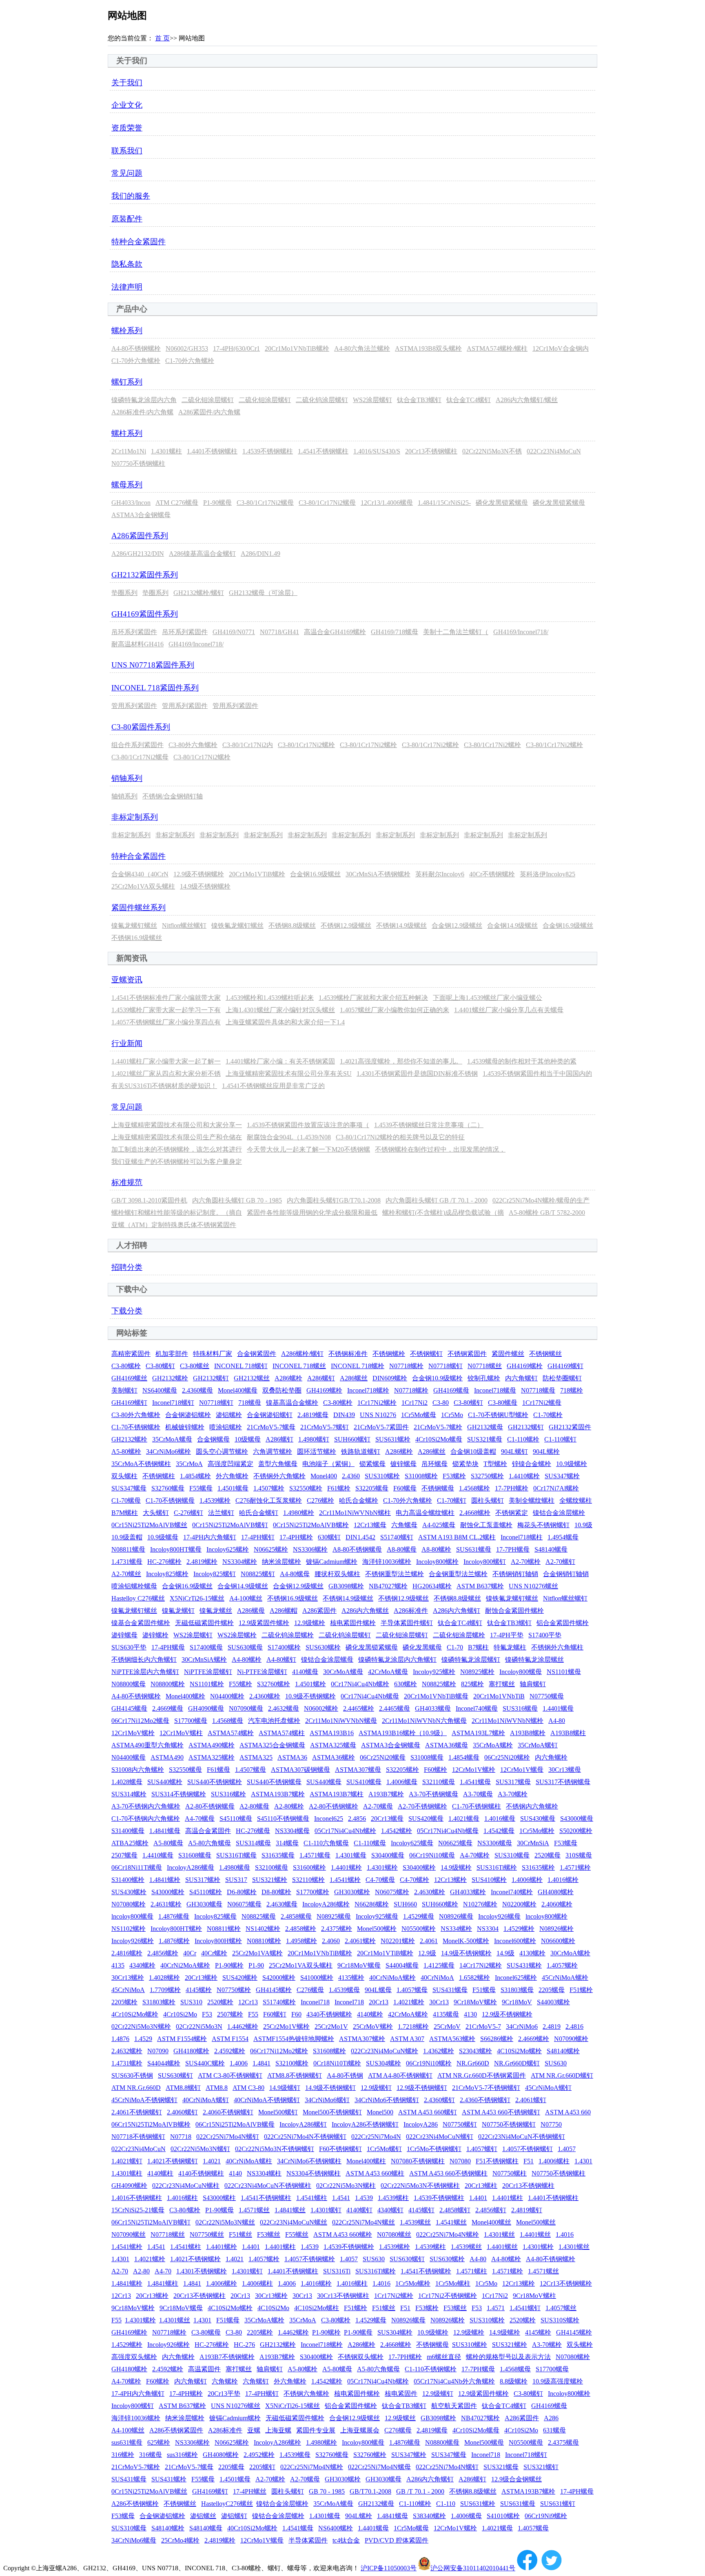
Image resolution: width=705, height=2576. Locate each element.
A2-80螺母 (254, 1806)
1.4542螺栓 (397, 1831)
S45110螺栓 (206, 1892)
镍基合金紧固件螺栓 (141, 1623)
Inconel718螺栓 (368, 1390)
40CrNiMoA (437, 1978)
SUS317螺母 (513, 1782)
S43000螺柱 (219, 2198)
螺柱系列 (127, 433)
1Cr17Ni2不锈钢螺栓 (448, 2296)
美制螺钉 (124, 1390)
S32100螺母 (272, 1867)
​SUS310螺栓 (470, 2345)
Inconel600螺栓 (515, 1941)
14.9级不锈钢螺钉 (330, 2088)
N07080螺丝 (394, 2234)
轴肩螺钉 (533, 1684)
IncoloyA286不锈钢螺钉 (365, 2124)
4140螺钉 (359, 2210)
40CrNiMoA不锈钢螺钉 (267, 2100)
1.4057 (567, 2149)
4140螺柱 (160, 2173)
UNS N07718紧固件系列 (153, 665)
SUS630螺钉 (175, 2075)
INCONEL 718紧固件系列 (155, 688)
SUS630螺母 (245, 1647)
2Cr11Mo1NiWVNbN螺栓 (508, 1721)
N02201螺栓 (398, 1941)
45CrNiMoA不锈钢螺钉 (144, 2100)
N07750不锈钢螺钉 (509, 2124)
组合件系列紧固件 (137, 745)
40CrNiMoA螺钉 (206, 2100)
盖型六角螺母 (278, 1464)
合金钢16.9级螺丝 (315, 874)
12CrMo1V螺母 (522, 1770)
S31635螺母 (278, 1855)
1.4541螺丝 (451, 2222)
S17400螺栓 (284, 1647)
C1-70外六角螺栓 (136, 361)
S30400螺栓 (419, 1867)
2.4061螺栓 (360, 1941)
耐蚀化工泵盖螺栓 (486, 1525)
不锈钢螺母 (438, 1488)
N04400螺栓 (227, 1696)
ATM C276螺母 (177, 503)
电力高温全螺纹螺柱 (425, 1513)
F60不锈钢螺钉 (340, 2149)
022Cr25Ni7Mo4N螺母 (379, 2467)
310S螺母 (579, 1855)
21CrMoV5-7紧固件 (381, 1427)
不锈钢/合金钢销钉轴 (173, 796)
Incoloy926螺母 (499, 1916)
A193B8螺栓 (528, 1733)
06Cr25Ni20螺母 (383, 1757)
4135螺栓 (351, 1978)
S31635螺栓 (538, 1867)
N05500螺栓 (419, 1929)
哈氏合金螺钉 (259, 1513)
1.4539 (364, 2198)
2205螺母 (552, 1990)
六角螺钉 (256, 2381)
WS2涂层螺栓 (237, 1635)
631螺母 (554, 2430)
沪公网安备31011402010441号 (473, 2568)
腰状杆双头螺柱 (337, 1574)
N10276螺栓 (480, 1904)
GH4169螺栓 (525, 1366)
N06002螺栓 (321, 1708)
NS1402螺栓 (263, 1929)
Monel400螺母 (238, 1390)
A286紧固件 (319, 1611)
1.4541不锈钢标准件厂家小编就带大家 (166, 998)
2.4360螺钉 (439, 2100)
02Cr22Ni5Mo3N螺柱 (346, 2186)
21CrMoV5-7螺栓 (438, 1427)
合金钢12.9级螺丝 (457, 925)
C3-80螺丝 (195, 1366)
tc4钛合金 (346, 2540)
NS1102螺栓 (129, 1929)
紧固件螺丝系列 (139, 908)
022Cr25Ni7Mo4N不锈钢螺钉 (305, 2137)
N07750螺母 (547, 1696)
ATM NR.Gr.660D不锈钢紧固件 (482, 2075)
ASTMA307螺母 (358, 1770)
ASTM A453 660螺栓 (343, 2234)
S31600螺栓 (309, 1867)
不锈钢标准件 (348, 1354)
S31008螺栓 (421, 1476)
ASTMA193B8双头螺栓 (428, 348)
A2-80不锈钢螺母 (210, 1806)
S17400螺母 (206, 1647)
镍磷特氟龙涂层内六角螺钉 (397, 1659)
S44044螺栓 (164, 2063)
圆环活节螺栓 (317, 1452)
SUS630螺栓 (323, 1647)
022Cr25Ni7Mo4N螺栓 (448, 2234)
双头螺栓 (580, 2345)
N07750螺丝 (207, 2234)
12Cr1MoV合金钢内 (561, 348)
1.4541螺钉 (525, 2308)
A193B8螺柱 (568, 1733)
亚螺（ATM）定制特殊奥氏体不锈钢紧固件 (174, 1225)
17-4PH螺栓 (296, 1537)
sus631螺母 (127, 2442)
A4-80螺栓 (247, 1659)
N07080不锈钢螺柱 (418, 2161)
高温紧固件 (204, 2369)
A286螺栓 (288, 1378)
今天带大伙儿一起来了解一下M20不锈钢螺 (308, 1149)
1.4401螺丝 (535, 2234)
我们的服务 (131, 196)
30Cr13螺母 (565, 1770)
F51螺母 (484, 1990)
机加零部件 (172, 1354)
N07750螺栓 (234, 1990)
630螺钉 (329, 1537)
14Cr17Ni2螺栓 (481, 1965)
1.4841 (262, 2063)
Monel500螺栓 (377, 1929)
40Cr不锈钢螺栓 (492, 874)
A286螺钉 (321, 1378)
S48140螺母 (551, 1549)
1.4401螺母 (558, 1708)
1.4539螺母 (344, 1990)
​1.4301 (202, 2320)
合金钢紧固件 (257, 1354)
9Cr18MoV (517, 2002)
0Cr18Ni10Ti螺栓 (337, 2063)
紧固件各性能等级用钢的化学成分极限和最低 (312, 1213)
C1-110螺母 (370, 1843)
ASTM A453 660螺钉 (428, 2112)
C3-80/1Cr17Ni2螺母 (265, 503)
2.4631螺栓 (166, 1904)
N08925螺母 (334, 1916)
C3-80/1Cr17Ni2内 (248, 745)
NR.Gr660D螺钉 (517, 2063)
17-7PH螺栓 (512, 1488)
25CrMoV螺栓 (373, 2027)
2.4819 (552, 2027)
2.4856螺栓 (163, 1953)
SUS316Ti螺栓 (497, 1867)
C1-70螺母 (126, 1500)
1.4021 (212, 2161)
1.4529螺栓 (519, 1929)
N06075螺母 (244, 1904)
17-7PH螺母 (513, 1549)
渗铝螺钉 (234, 2516)
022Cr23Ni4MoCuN (554, 451)
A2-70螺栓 (526, 1562)
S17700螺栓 (313, 1892)
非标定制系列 (135, 817)
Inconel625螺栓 (516, 1978)
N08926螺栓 (556, 1929)
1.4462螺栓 (243, 2027)
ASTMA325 (256, 1757)
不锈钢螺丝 (545, 1354)
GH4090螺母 (206, 1708)
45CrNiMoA (128, 1990)
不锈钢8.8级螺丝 (292, 925)
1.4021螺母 (464, 1819)
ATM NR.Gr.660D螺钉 (562, 2075)
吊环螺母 (435, 1464)
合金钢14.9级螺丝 (512, 925)
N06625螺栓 (271, 1549)
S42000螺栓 (279, 1978)
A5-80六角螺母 (210, 1843)
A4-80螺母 (295, 1574)
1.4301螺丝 (499, 2234)
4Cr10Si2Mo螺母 (439, 1439)
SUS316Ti (337, 2271)
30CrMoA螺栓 (570, 1953)
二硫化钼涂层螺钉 (208, 400)
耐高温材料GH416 (137, 644)
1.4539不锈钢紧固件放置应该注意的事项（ (308, 1125)
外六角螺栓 (232, 1476)
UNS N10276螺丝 (533, 1586)
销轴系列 (127, 778)
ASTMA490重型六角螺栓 (147, 1745)
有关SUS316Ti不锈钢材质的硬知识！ (164, 1086)
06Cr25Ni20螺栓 (507, 1757)
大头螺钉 (156, 1513)
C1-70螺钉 (452, 1500)
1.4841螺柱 (163, 2283)
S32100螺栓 (292, 2063)
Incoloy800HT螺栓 (176, 1929)
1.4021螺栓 (409, 2002)
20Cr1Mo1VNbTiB (499, 1696)
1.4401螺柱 (508, 2198)
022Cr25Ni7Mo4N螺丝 (364, 2222)
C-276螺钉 (188, 1513)
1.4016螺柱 (182, 2198)
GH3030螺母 (204, 1904)
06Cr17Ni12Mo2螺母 (140, 1721)
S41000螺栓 (317, 1978)
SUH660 (405, 1904)
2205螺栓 (124, 2002)
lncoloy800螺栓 (546, 1916)
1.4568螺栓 (474, 1488)
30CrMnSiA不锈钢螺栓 (378, 874)
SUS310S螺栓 (560, 2320)
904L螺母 (378, 1990)
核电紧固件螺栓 (353, 1623)
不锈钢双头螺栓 (361, 2357)
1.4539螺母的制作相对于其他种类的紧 (522, 1061)
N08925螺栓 (477, 1672)
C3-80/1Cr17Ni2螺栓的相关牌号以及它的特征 (400, 1137)
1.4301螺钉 (326, 2210)
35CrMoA (189, 1464)
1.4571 (496, 2308)
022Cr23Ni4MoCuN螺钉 (440, 2137)
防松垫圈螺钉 (562, 1378)
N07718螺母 (538, 1390)
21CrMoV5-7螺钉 (325, 1427)
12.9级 (427, 1953)
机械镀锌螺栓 (185, 1427)
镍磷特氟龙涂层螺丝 (534, 1659)
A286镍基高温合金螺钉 (202, 554)
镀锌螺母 (403, 1464)
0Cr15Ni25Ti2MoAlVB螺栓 (311, 1525)
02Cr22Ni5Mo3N (199, 2027)
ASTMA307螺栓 (362, 2039)
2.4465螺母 (395, 1708)
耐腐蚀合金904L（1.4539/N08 (289, 1137)
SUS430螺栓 (129, 1892)
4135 (118, 1965)
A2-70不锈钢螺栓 (422, 1806)
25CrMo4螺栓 (180, 2540)
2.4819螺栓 (202, 1562)
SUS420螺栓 (240, 1978)
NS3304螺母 (292, 1831)
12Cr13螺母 (370, 1525)
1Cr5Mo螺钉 (384, 2149)
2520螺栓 (220, 2002)
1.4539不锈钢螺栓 (349, 2247)
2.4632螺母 (284, 1708)
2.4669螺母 (168, 1708)
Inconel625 (329, 1819)
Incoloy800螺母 (521, 1672)
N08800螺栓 (168, 1684)
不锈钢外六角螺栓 (279, 1476)
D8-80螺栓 (276, 1892)
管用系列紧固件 (134, 706)
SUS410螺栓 (489, 1880)
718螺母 (250, 1403)
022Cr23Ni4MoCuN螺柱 (186, 2186)
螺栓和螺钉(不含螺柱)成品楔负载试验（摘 (443, 1213)
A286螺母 (251, 1611)
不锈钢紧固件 (467, 1354)
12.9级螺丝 (400, 2418)
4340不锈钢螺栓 (329, 2014)
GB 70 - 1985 (327, 2491)
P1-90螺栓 (229, 1965)
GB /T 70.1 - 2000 (420, 2491)
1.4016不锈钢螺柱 (137, 2198)
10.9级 (583, 1525)
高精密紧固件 (131, 1354)
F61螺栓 (339, 1488)
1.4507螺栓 (269, 1488)
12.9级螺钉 (376, 2088)
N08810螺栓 (264, 1941)
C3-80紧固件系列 (141, 727)
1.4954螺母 (563, 1537)
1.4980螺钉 (314, 1439)
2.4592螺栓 (230, 2051)
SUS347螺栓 (562, 1476)
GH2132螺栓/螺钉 (199, 593)
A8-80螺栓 (436, 1549)
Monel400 (324, 1476)
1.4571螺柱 (472, 2271)
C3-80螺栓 (126, 1366)
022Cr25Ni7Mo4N (376, 2137)
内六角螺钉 (521, 1378)
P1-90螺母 (217, 503)
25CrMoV (447, 2027)
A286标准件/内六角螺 (142, 412)
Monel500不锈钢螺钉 (332, 2112)
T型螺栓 (495, 1464)
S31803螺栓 (159, 2002)
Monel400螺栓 (185, 1696)
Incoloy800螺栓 (437, 1562)
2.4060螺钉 (182, 2112)
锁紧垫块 (466, 1464)
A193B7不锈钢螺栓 (227, 2357)
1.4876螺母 (174, 1916)
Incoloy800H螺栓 (218, 1941)
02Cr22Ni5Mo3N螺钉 (200, 2149)
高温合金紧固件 (208, 1831)
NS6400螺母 (160, 1390)
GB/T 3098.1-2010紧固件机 (149, 1200)
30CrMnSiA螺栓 (204, 1659)
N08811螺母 (128, 1549)
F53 (207, 2014)
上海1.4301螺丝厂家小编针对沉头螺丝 (280, 1010)
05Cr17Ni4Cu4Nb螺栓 (345, 1831)
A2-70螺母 (378, 1806)
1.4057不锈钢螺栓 (310, 2259)
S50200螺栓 (576, 1831)
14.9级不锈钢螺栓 (205, 886)
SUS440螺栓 (165, 1782)
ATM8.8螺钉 (183, 2088)
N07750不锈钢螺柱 (138, 463)
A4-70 (163, 2271)
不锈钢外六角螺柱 (557, 1647)
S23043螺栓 (476, 2051)
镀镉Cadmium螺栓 (332, 1562)
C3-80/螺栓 (185, 2210)
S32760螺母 (168, 1488)
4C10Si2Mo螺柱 (317, 2308)
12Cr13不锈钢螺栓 (566, 2283)
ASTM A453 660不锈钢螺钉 (501, 2112)
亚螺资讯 (127, 980)
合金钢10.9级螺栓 (437, 1378)
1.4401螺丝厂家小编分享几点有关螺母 (509, 1010)
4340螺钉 (390, 2210)
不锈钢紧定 (512, 1513)
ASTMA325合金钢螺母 (272, 1745)
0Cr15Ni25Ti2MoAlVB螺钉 (230, 1525)
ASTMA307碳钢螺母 (300, 1770)
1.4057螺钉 (482, 2149)
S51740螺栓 (279, 2002)
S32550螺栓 (306, 1488)
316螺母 (151, 2455)
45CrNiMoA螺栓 (565, 1978)
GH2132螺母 (485, 1427)
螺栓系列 (127, 331)
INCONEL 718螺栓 (358, 1366)
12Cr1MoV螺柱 (181, 1733)
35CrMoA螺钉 (538, 1745)
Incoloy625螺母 (412, 1843)
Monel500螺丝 (536, 2222)
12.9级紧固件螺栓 (264, 1623)
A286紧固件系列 (140, 536)
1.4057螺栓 (562, 1965)
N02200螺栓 (519, 1904)
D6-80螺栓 (242, 1892)
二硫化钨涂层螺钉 (322, 400)
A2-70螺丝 (126, 1574)
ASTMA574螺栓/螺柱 (497, 348)
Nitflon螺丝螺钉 (184, 925)
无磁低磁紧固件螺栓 (204, 1623)
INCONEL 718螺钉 (241, 1366)
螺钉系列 (127, 382)
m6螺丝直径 (444, 2357)
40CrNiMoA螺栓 (392, 1978)
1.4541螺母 (475, 1782)
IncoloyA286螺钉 (303, 2124)
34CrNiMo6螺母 (134, 2540)
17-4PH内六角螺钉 (210, 1537)
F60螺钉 (275, 2014)
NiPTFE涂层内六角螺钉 (145, 1672)
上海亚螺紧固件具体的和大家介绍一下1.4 (285, 1022)
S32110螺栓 (308, 1880)
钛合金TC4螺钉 (469, 400)
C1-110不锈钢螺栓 (431, 2369)
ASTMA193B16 (332, 1733)
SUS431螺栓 (524, 1965)
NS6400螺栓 (336, 2528)
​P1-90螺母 (358, 2332)
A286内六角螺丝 (365, 1611)
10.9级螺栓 (572, 1464)
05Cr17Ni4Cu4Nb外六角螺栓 (454, 2381)
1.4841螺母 (165, 1831)
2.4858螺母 (296, 1916)
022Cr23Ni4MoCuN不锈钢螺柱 (268, 2186)
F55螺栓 (241, 1684)
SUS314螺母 (253, 1843)
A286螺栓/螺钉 (302, 1354)
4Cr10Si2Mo (180, 2014)
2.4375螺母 (563, 2442)
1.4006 (239, 2063)
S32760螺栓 (274, 1684)
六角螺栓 (225, 2381)
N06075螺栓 (392, 1892)
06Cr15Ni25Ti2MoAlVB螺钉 (151, 2222)
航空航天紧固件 (454, 2406)
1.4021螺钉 (127, 2161)
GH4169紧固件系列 (145, 614)
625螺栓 (159, 2442)
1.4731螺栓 (127, 2063)
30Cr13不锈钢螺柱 (343, 2296)
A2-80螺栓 (289, 1806)
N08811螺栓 (224, 1929)
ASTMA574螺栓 (231, 1733)
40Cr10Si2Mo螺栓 (252, 2528)
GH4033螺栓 (468, 1892)
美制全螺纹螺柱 (532, 1500)
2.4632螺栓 (127, 2051)
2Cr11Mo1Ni (129, 451)
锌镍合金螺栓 (532, 1464)
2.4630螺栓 (430, 1892)
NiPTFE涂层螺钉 (208, 1672)
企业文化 (127, 105)
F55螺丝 (297, 2234)
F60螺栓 (436, 1770)
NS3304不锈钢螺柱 (314, 2173)
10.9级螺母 (163, 1537)
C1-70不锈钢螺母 (170, 1500)
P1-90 (256, 1965)
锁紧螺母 (372, 1464)
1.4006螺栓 (527, 1880)
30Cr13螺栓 (128, 1978)
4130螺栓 (532, 1953)
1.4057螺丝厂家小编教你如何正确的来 (395, 1010)
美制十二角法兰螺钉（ (456, 632)
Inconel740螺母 (477, 1708)
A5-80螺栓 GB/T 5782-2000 (547, 1213)
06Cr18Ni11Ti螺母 (137, 1867)
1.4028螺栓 (164, 1978)
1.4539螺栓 (215, 1500)
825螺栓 (472, 1684)
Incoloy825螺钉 (215, 1574)
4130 (470, 2014)
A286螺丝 (354, 1378)
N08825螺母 (259, 1916)
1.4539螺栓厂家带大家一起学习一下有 (166, 1010)
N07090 (158, 2051)
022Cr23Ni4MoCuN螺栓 (385, 2051)
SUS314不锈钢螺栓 (179, 1794)
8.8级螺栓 (514, 2381)
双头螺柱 (124, 1476)
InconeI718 (349, 2002)
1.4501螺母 (233, 1488)
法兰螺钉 (221, 1513)
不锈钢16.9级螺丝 (137, 938)
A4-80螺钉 (281, 1659)
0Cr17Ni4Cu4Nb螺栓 (360, 1684)
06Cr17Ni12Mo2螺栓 (279, 2051)
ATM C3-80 (248, 2088)
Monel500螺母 (484, 2442)
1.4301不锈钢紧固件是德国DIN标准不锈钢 (417, 1074)
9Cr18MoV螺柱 (534, 2296)
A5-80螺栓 (126, 1452)
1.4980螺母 (235, 1867)
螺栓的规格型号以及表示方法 (508, 2357)
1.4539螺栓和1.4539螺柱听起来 (270, 998)
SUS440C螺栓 (205, 2063)
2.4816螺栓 (127, 1953)
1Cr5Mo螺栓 (537, 1831)
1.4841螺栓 (165, 1880)
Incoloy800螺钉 (485, 1562)
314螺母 (287, 1843)
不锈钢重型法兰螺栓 (395, 1574)
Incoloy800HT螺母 (176, 1549)
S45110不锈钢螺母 (283, 1819)
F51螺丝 (241, 2234)
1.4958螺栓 (302, 1941)
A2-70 (120, 2271)
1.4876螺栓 (174, 1941)
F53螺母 (566, 1843)
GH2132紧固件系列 (145, 575)
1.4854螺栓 (195, 1476)
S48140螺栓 (563, 2051)
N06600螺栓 (558, 1941)
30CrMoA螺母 (343, 1672)
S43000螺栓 (168, 1892)
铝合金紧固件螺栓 (563, 1623)
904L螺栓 (546, 1452)
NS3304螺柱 (264, 2173)
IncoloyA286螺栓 (326, 1904)
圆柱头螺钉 (488, 1500)
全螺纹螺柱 (576, 1500)
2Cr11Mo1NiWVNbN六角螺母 (424, 1721)
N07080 (460, 2161)
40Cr (190, 1953)
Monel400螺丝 (491, 2222)
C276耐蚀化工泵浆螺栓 (269, 1500)
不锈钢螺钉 (426, 1354)
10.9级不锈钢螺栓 (310, 1696)
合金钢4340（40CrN (140, 874)
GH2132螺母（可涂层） (263, 593)
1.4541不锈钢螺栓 (426, 2271)
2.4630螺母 (282, 1904)
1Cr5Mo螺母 (419, 1415)
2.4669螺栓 (534, 2039)
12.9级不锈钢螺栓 (199, 874)
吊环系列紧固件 (134, 632)
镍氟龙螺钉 (178, 1611)
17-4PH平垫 (507, 1635)
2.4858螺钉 (455, 2210)
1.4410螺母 (158, 1855)
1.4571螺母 (315, 1855)
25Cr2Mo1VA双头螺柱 (143, 886)
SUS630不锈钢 (132, 2075)
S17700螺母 (191, 1721)
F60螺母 (405, 1488)
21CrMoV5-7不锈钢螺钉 (486, 2088)
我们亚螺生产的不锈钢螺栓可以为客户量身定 (177, 1162)
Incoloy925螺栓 (434, 1672)
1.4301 (583, 2161)
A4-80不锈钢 (345, 2075)
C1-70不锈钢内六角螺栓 (146, 1819)
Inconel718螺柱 (522, 1537)
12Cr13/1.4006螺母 (387, 503)
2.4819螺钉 (527, 2210)
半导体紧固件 (308, 2540)
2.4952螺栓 (259, 2455)
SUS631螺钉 (558, 2504)
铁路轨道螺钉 (361, 1452)
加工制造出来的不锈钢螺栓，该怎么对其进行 (177, 1149)
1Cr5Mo (452, 1415)
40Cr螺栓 (214, 1953)
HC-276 (244, 2345)
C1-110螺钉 (560, 1439)
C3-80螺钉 (160, 1366)
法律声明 (127, 287)
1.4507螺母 (251, 1770)
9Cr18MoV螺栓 (475, 2002)
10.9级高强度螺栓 (558, 2381)
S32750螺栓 (487, 1476)
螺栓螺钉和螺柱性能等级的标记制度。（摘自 (177, 1213)
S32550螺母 (185, 1770)
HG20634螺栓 (432, 1586)
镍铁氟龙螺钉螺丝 (237, 925)
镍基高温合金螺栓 (292, 1403)
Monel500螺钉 (278, 2112)
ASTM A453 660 (568, 2112)
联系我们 (127, 151)
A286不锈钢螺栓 (135, 2504)
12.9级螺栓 (310, 1623)
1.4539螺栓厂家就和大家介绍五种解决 (373, 998)
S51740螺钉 (397, 1537)
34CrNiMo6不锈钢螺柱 (309, 2161)
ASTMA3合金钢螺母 (141, 515)
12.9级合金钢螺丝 (517, 2479)
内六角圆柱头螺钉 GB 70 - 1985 (237, 1200)
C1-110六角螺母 (326, 1843)
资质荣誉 (127, 128)
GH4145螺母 (129, 1708)
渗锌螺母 (124, 1635)
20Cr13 (379, 2002)
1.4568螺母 (228, 1721)
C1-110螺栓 (523, 1439)
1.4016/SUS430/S (377, 451)
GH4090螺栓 (129, 2186)
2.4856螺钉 (491, 2210)
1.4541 (341, 2198)
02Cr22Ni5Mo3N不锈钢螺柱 (420, 2186)
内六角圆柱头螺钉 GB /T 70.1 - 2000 (437, 1200)
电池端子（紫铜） (328, 1464)
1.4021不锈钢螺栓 (195, 2259)
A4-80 (557, 1721)
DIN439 (344, 1415)
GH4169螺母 (451, 1390)
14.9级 (505, 1953)
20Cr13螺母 (387, 1819)
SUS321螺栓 (270, 1880)
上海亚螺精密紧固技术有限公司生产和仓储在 (177, 1137)
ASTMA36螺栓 (334, 1757)
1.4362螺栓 (439, 2051)
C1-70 (455, 1647)
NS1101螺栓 (207, 1684)
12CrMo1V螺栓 (474, 1770)
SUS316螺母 (520, 1708)
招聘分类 (127, 1267)
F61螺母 (218, 1770)
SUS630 (556, 2063)
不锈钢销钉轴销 (515, 1574)
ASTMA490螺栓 (212, 1745)
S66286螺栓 (497, 2039)
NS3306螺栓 (310, 1549)
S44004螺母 (402, 1965)
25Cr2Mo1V (331, 2027)
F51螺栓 (581, 1990)
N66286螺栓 (372, 1904)
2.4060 (331, 1941)
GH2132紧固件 (570, 1427)
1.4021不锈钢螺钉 (173, 2161)
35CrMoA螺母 (172, 1439)
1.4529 (143, 2039)
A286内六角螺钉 (457, 1611)
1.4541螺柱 (312, 2198)
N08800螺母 (129, 1684)
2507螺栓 (230, 2014)
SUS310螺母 (512, 1855)
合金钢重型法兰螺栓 (458, 1574)
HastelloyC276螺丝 (227, 2504)
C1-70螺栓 (548, 1415)
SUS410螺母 (364, 1782)
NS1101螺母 (564, 1672)
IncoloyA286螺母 (191, 1867)
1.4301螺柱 (166, 451)
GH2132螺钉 (211, 1378)
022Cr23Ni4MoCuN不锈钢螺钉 (522, 2137)
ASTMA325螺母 (333, 1745)
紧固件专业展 (316, 2430)
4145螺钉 (421, 2210)
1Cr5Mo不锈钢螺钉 (434, 2149)
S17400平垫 (545, 1635)
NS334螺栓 (456, 1929)
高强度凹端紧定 (231, 1464)
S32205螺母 (372, 1488)
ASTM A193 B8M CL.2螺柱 (457, 1537)
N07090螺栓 (571, 2039)
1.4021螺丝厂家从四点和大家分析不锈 (166, 1074)
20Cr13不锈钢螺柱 (431, 451)
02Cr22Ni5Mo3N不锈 (492, 451)
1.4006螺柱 (554, 2161)
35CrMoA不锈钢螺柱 (141, 1464)
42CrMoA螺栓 (408, 2014)
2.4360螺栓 (265, 1696)
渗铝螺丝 (203, 2516)
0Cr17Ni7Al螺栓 (556, 1488)
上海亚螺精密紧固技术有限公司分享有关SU (289, 1074)
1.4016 (565, 2234)
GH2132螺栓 (170, 1378)
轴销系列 (124, 796)
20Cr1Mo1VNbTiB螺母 (436, 1696)
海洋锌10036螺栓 (387, 1562)
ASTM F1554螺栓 (182, 2039)
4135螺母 (446, 2014)
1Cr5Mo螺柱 (453, 2283)
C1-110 (446, 2504)
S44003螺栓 (553, 2002)
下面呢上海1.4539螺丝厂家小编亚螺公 (488, 998)
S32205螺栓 (402, 1770)
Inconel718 (315, 2002)
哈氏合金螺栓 (359, 1500)
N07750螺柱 (510, 2173)
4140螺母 (305, 1672)
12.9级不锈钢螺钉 (422, 2088)
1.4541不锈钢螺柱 (323, 451)
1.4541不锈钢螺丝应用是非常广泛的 (273, 1086)
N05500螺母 (526, 2442)
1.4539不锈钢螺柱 (268, 451)
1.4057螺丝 (561, 2308)
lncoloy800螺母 (132, 1916)
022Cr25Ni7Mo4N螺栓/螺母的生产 (541, 1200)
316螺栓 (123, 2455)
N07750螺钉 (460, 2124)
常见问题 (127, 173)
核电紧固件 (401, 2394)
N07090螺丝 (129, 2234)
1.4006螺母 (402, 1782)
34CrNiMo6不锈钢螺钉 (387, 2100)
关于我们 (127, 83)
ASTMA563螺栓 (452, 2039)
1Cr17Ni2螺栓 (377, 1403)
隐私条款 (127, 264)
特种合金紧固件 (139, 242)
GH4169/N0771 (234, 632)
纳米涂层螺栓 (282, 1562)
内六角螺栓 (551, 1757)
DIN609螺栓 (390, 1378)
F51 (529, 2161)
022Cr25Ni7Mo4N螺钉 (228, 2137)
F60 (296, 2014)
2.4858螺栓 (301, 1929)
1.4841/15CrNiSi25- (444, 503)
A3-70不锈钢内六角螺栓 (146, 1806)
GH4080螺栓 (556, 1892)
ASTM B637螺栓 (480, 1586)
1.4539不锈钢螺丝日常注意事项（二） (429, 1125)
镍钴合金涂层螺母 (327, 1659)
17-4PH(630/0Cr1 (236, 348)
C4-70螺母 (380, 1880)
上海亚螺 (278, 2430)
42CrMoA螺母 (388, 1672)
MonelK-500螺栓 (466, 1941)
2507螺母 (124, 1855)
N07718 (181, 2137)
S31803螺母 (517, 1990)
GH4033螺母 (433, 1708)
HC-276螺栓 (164, 1562)
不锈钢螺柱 (159, 1476)
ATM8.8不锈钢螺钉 (295, 2075)
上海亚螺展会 (360, 2430)
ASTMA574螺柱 (282, 1733)
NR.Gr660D (473, 2063)
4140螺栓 (370, 2014)
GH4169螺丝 (129, 1378)
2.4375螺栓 (337, 1929)
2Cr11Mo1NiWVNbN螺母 (341, 1721)
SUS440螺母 (324, 1782)
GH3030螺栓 (352, 1892)
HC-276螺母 (253, 1831)
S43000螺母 (577, 1819)
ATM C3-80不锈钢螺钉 (230, 2075)
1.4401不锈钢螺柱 (212, 451)
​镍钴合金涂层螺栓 (282, 2504)
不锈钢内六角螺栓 (532, 1806)
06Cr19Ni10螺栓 (429, 2063)
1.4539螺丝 (415, 2222)
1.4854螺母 (464, 1757)
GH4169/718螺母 (395, 632)
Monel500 (380, 2112)
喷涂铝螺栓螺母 (134, 1586)
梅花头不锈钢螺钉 (543, 1525)
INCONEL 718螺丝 (299, 1366)
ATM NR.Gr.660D (136, 2088)
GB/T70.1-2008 (370, 2491)
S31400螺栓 (128, 1880)
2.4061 (429, 1941)
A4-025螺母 (439, 1525)
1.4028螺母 (127, 1782)
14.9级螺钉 (285, 2088)
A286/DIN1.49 (260, 554)
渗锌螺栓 (155, 1635)
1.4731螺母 (127, 1562)
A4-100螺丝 (246, 1598)
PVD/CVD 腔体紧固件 (397, 2540)
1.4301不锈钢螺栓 (202, 2271)
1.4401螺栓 (346, 1867)
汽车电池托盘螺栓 (274, 1721)
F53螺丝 (269, 2234)
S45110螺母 (236, 1819)
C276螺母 (310, 1990)
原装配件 (127, 219)
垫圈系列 (124, 593)
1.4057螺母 (412, 1990)
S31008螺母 (427, 1757)
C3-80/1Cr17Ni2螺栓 (306, 745)
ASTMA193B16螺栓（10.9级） (403, 1733)
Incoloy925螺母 (377, 1916)
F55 (253, 2014)
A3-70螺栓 (513, 1794)
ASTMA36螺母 (447, 1745)
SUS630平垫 (129, 1647)
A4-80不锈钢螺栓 (136, 348)
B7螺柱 (478, 1647)
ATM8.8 (217, 2088)
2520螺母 (548, 1855)
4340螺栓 (142, 1965)
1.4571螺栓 (575, 1867)
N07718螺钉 (446, 1366)
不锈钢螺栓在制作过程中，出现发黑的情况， (440, 1149)
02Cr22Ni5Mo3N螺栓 (141, 2027)
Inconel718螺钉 (173, 1403)
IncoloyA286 (421, 2124)
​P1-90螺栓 (326, 2332)
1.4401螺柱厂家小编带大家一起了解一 (166, 1061)
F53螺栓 (454, 1476)
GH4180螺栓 (191, 2051)
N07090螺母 (246, 1708)
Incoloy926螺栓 (133, 1941)
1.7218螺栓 (413, 2027)
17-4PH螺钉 (258, 1537)
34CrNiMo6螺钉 (327, 2100)
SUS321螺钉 (541, 2467)
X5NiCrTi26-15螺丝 (197, 1598)
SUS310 (191, 2002)
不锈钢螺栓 (389, 1354)
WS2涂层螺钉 (372, 400)
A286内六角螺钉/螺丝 (527, 400)
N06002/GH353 (187, 348)
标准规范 (127, 1182)
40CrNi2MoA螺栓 (185, 1965)
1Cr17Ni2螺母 (542, 1403)
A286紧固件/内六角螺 (209, 412)
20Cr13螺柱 (481, 2186)
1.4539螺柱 (393, 2198)
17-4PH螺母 (168, 1647)
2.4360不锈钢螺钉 (485, 2100)
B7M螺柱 (125, 1513)
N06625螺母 (455, 1843)
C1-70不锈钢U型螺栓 (498, 1415)
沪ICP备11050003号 (389, 2568)
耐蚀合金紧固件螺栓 (514, 1611)
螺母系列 (127, 485)
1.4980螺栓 (299, 1513)
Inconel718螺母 (495, 1390)
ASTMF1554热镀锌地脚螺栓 (294, 2039)
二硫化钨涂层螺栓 (288, 1635)
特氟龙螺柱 (510, 1647)
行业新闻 (127, 1043)
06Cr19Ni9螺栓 (546, 2516)
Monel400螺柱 (366, 2161)
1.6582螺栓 (474, 1978)
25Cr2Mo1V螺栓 (286, 2027)
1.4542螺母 (499, 1831)
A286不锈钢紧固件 (176, 2430)
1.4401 (478, 2198)
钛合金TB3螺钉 (419, 400)
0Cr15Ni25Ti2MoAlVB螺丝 (149, 1525)
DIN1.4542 (360, 1537)
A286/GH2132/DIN (138, 554)
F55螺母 (201, 1488)
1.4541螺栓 (345, 1880)
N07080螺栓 (129, 1904)
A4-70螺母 (200, 1819)
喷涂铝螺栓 (226, 1427)
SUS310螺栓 (382, 1476)
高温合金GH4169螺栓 (335, 632)
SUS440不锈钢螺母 (274, 1782)
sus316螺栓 (182, 2455)
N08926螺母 (456, 1916)
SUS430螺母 (538, 1819)
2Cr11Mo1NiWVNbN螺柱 (355, 1513)
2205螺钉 (262, 2467)
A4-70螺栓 (475, 1855)
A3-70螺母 (478, 1794)
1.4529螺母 (419, 1916)
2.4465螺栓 (359, 1708)
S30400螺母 (388, 1855)
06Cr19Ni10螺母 (432, 1855)
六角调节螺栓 (273, 1452)
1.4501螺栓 (310, 1684)
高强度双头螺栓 (134, 2357)
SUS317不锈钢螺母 (563, 1782)
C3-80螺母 (503, 1403)
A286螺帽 (284, 1611)
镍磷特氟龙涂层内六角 (144, 400)
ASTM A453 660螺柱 (375, 2173)
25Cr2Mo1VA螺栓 (257, 1953)
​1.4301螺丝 (175, 2320)
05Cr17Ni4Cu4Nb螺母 (448, 1831)
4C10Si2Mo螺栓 (519, 2051)
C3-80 (441, 1403)
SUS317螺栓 (203, 1880)
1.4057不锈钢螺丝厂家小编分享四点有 (166, 1022)
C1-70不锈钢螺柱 (477, 1806)
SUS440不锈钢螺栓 (215, 1782)
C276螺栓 (320, 1500)
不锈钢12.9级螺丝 (346, 925)
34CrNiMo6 (522, 2027)
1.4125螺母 (439, 1965)
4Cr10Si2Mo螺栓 (135, 2014)
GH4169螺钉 (565, 1366)
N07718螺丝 (485, 1366)
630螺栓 (406, 1684)
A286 (551, 2418)
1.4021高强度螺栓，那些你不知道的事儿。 (401, 1061)
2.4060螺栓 (557, 1904)
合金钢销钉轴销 (566, 1574)
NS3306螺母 (495, 1843)
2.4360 (351, 1476)
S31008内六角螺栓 (138, 1770)
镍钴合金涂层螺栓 (559, 1513)
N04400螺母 (129, 1757)
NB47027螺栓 (388, 1586)
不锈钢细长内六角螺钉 (144, 1659)
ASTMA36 (292, 1757)
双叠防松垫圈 (282, 1390)
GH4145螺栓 (274, 1990)
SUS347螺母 (129, 1488)
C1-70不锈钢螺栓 (136, 1427)
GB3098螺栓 (346, 1586)
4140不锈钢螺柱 (201, 2173)
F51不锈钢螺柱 (497, 2161)
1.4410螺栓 (524, 1476)
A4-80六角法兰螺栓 (362, 348)
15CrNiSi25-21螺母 (138, 2210)
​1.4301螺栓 (140, 2320)
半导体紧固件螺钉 (407, 1623)
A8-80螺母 (402, 1549)
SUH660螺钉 (352, 1439)
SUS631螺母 (474, 1549)
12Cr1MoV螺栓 (133, 1733)
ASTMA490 (167, 1757)
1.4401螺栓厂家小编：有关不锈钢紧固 (280, 1061)
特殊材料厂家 (213, 1354)
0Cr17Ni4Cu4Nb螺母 (370, 1696)
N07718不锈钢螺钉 (138, 2137)
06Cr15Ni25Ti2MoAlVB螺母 (235, 2124)
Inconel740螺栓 (512, 1892)
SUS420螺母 (426, 1819)
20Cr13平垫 (224, 2394)
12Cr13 (248, 2002)
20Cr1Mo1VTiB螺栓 (257, 874)
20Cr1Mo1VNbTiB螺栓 (297, 348)
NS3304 (488, 1929)
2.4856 (357, 1819)
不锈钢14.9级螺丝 (401, 925)
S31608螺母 (195, 1855)
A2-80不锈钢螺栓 (334, 1806)
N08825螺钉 (258, 1574)
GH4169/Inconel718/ (521, 632)
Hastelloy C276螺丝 (138, 1598)
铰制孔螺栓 (484, 1378)
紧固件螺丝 (508, 1354)
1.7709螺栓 (165, 1990)
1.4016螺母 (500, 1819)
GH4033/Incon (131, 503)
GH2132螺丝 (252, 1378)
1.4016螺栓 (563, 1880)
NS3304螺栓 (240, 1562)
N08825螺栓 (439, 1684)
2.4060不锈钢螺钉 (228, 2112)
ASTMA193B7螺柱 (337, 1794)
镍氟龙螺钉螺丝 (134, 925)
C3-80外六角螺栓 (193, 745)
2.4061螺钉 (531, 2100)
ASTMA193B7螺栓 (278, 1794)
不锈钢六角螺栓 (306, 2394)
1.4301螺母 (351, 1855)
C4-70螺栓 (415, 1880)
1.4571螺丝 (254, 2210)
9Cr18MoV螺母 (359, 1965)
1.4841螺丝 (290, 2210)
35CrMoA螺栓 (493, 1745)
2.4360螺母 (197, 1390)
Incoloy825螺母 (215, 1916)
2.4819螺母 (313, 1415)
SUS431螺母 (450, 1990)
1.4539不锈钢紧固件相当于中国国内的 (537, 1074)
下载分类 (127, 1311)
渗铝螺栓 (229, 1415)
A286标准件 (411, 1611)
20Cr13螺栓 (201, 1978)
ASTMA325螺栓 (212, 1757)
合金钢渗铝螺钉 (270, 1415)
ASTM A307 (407, 2039)
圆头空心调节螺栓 (222, 1452)
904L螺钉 (514, 1452)
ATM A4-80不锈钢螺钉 (400, 2075)
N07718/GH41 (279, 632)
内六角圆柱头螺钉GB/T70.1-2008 (334, 1200)
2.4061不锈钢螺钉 (137, 2112)
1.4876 (120, 2039)
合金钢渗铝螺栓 (188, 1415)
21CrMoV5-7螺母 (271, 1427)
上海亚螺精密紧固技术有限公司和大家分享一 (177, 1125)
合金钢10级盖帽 (473, 1452)
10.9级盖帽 (127, 1537)
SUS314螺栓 (129, 1794)
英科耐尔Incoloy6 (440, 874)
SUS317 (236, 1880)
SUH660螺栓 (440, 1904)
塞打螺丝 (502, 1684)
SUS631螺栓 (393, 1439)
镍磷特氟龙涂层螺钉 (471, 1659)
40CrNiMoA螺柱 (249, 2161)
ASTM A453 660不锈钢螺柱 (448, 2173)
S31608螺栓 (329, 2051)
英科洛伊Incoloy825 (548, 874)
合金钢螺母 (213, 1439)
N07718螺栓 (406, 1366)
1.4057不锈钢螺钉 (528, 2149)
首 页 (162, 38)
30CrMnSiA (533, 1843)
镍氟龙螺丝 (216, 1611)
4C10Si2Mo (273, 2308)
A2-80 (141, 2271)
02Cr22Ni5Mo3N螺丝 (225, 2222)
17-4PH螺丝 (250, 2491)
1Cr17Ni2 (415, 1403)
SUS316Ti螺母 (236, 1855)
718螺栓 (572, 1390)
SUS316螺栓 (228, 1794)
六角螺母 (404, 1525)
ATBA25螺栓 (130, 1843)
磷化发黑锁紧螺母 (502, 503)
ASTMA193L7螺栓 (478, 1733)
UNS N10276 (378, 1415)
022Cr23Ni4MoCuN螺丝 (294, 2222)
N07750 (551, 2124)
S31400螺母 (128, 1831)
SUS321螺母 (485, 1439)
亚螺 (254, 2430)
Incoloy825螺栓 (167, 1574)
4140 (235, 2173)
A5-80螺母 (168, 1843)
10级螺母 (248, 1439)
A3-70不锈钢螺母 (433, 1794)
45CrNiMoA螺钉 (548, 2088)
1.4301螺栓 (382, 1867)
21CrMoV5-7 (483, 2027)
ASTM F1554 (230, 2039)
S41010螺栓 (503, 2516)
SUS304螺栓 (384, 2063)
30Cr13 (439, 2002)
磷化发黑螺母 (422, 1647)
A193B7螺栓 (386, 1794)
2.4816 (574, 2027)
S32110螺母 (439, 1782)
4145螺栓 (199, 1990)
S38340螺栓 (429, 2516)
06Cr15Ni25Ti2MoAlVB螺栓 (151, 2124)
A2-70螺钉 (560, 1562)
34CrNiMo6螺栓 (168, 1452)
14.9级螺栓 (456, 1867)
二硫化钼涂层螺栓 (459, 1635)
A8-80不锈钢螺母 (357, 1549)
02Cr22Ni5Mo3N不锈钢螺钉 (275, 2149)
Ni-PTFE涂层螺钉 (262, 1672)
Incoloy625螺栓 (228, 1549)
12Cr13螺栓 (450, 1880)
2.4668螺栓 (475, 1513)
